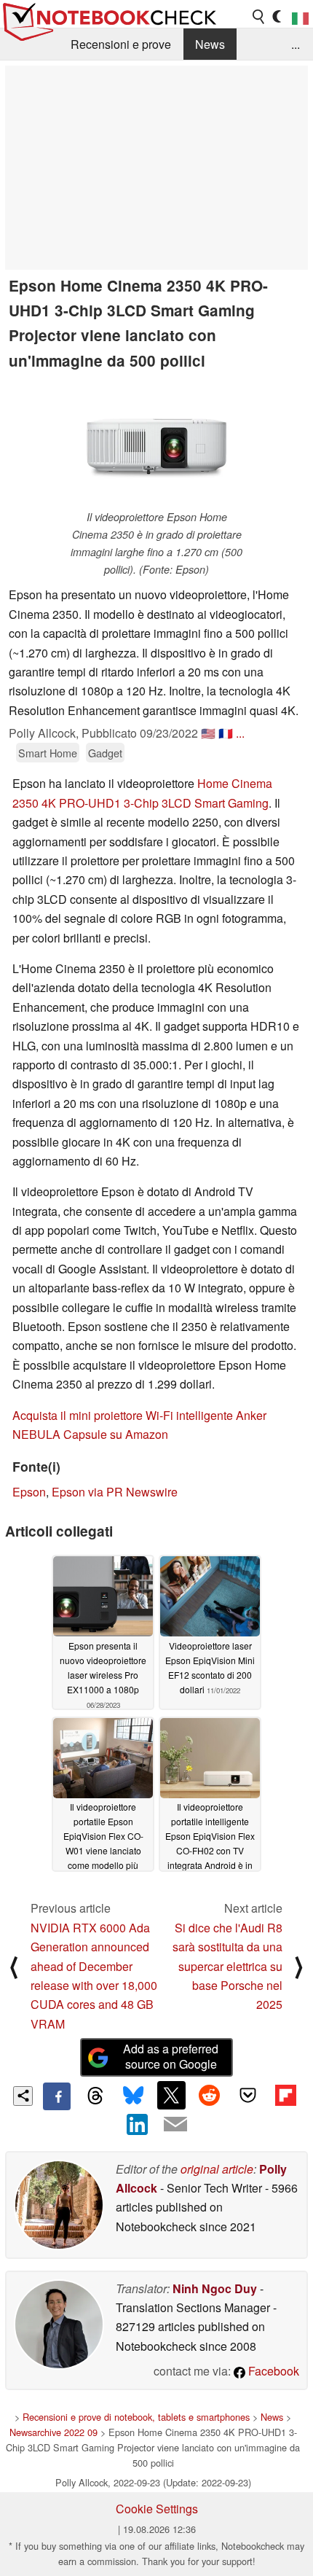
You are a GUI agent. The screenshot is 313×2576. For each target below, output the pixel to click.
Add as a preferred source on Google (171, 2056)
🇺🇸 (208, 733)
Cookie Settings (157, 2509)
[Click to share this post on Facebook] (57, 2096)
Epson (29, 1492)
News (210, 44)
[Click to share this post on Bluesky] (133, 2096)
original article (217, 2169)
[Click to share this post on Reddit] (210, 2095)
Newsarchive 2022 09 (54, 2432)
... (296, 44)
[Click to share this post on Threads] (95, 2096)
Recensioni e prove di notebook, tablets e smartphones (136, 2417)
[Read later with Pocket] (247, 2095)
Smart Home (48, 753)
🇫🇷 (226, 733)
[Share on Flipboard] (285, 2095)
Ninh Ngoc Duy (215, 2288)
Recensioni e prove (121, 44)
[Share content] (23, 2096)
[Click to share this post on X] (171, 2095)
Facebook (272, 2371)
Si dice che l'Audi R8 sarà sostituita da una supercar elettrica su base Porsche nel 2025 (227, 1966)
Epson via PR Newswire (115, 1492)
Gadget (105, 753)
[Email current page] (175, 2125)
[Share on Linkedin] (138, 2124)
